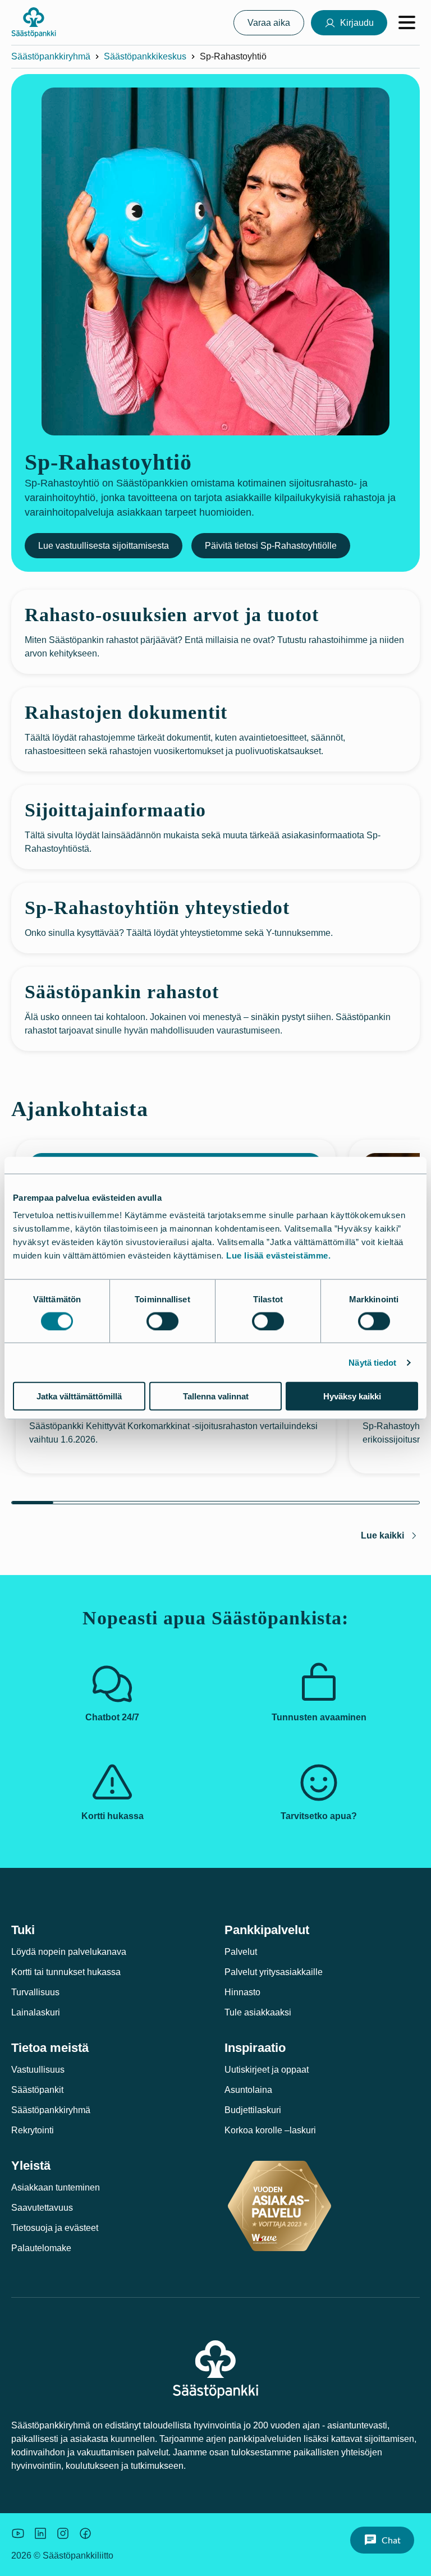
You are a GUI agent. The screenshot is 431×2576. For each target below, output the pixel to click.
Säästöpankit (37, 2090)
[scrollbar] (215, 1503)
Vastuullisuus (38, 2070)
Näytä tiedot (372, 1362)
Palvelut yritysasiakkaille (274, 1972)
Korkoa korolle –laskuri (270, 2130)
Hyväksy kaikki (352, 1396)
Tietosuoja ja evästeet (55, 2228)
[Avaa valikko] (407, 22)
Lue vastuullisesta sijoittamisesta (104, 546)
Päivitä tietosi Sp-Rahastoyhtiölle (271, 546)
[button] (382, 2540)
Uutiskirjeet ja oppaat (267, 2070)
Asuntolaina (248, 2090)
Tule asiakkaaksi (258, 2012)
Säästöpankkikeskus (145, 56)
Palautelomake (41, 2248)
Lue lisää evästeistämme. (278, 1255)
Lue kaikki (382, 1535)
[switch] (162, 1321)
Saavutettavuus (42, 2208)
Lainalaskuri (36, 2012)
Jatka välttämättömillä (79, 1396)
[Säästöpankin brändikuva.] (18, 2533)
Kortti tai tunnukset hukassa (66, 1972)
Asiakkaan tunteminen (56, 2187)
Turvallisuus (35, 1992)
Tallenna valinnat (216, 1396)
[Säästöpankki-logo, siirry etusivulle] (34, 22)
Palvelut (241, 1952)
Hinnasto (242, 1992)
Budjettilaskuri (253, 2110)
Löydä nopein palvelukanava (69, 1952)
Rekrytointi (33, 2130)
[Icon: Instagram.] (63, 2533)
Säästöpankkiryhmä (51, 56)
